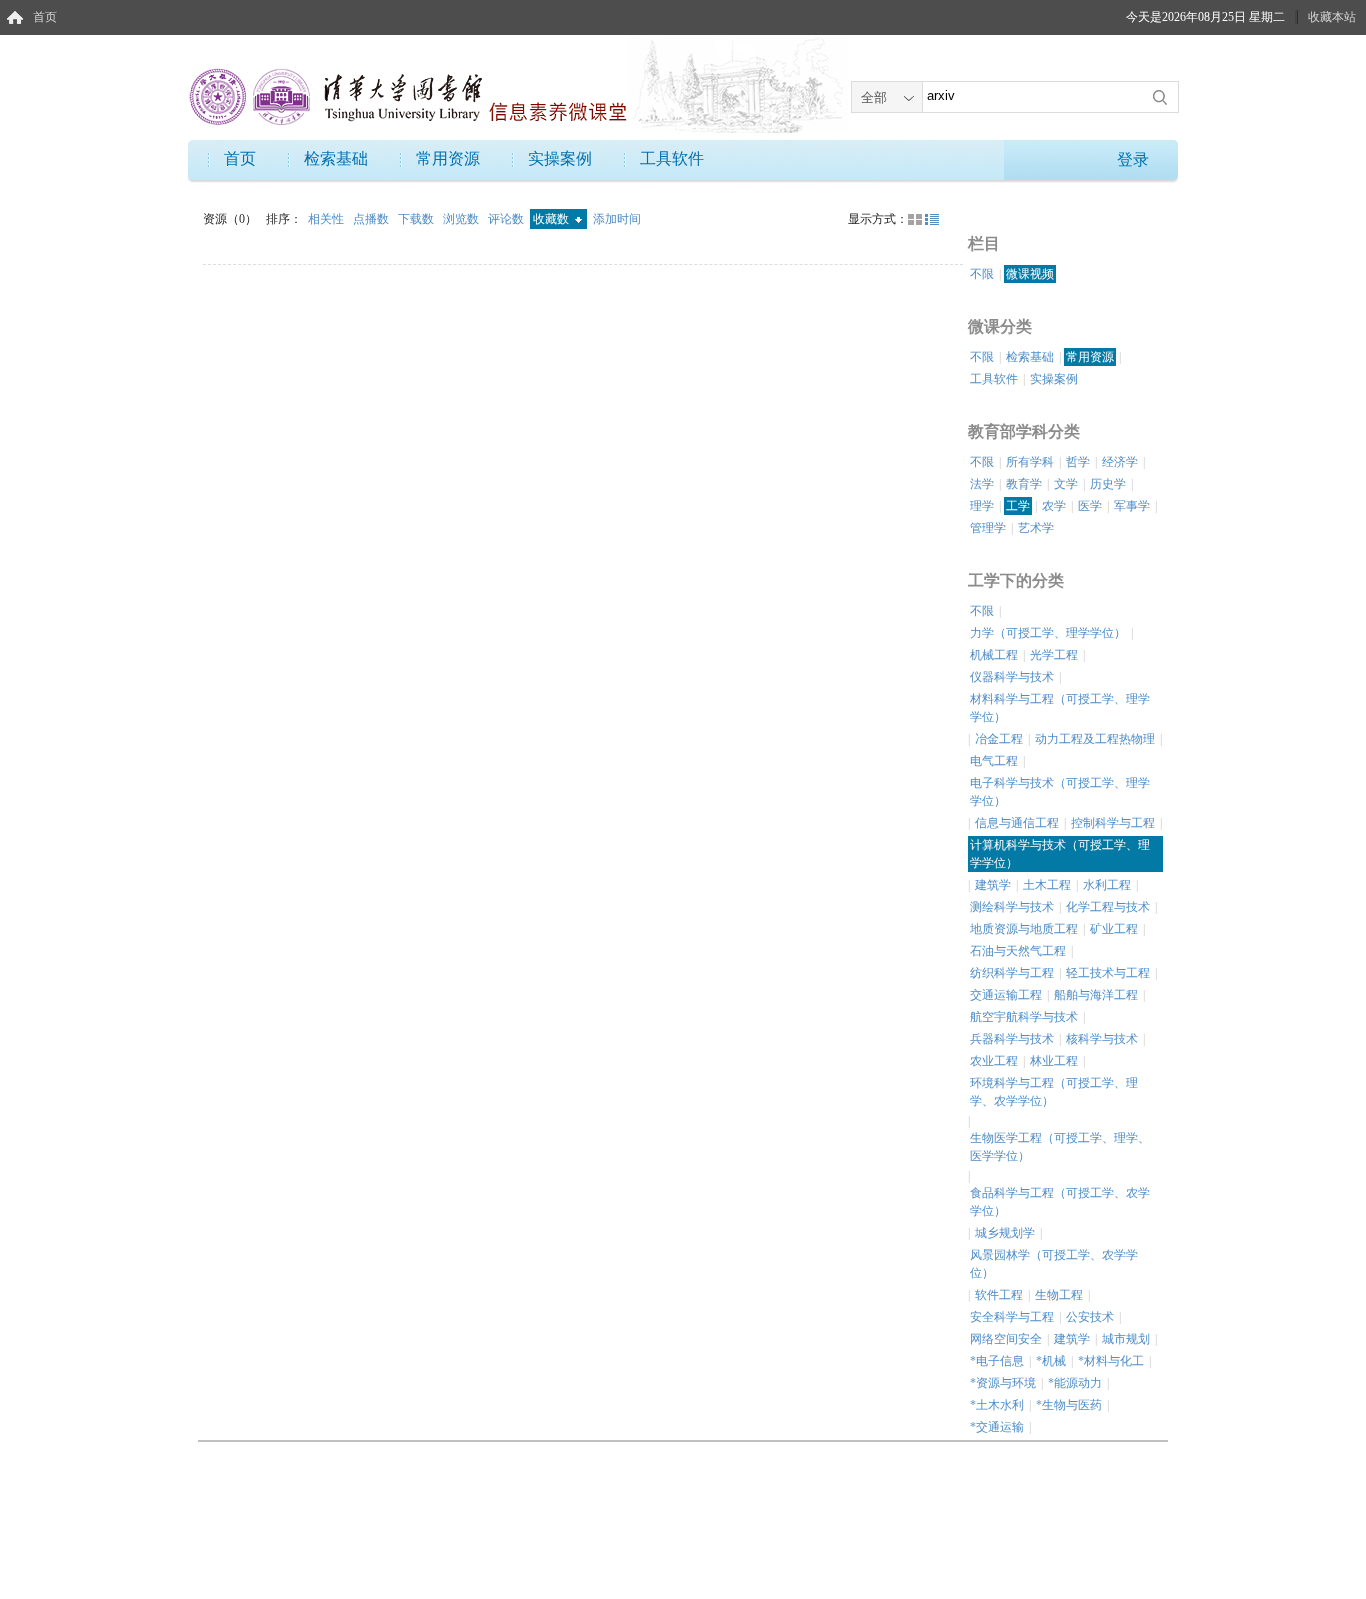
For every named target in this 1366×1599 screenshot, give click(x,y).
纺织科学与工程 (1012, 973)
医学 (1090, 506)
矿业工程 (1114, 929)
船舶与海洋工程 (1096, 995)
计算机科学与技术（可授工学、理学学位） (1060, 854)
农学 (1054, 506)
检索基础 (336, 158)
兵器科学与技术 (1012, 1039)
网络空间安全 (1006, 1339)
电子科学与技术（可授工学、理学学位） (1060, 792)
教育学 (1024, 484)
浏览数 (462, 219)
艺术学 (1036, 528)
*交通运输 (997, 1427)
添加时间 (617, 219)
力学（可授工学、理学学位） (1048, 633)
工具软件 (672, 158)
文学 (1066, 484)
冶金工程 (999, 739)
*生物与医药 (1069, 1405)
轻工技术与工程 (1108, 973)
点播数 (372, 219)
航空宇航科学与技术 (1024, 1017)
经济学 (1120, 462)
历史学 (1108, 484)
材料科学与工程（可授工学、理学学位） (1060, 708)
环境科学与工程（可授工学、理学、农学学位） (1054, 1092)
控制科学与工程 (1113, 823)
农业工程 (994, 1061)
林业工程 (1054, 1061)
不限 (982, 274)
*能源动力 (1075, 1383)
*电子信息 (997, 1361)
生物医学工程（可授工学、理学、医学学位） (1060, 1147)
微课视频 (1030, 274)
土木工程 (1047, 885)
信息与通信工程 (1017, 823)
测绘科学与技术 (1012, 907)
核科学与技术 (1102, 1039)
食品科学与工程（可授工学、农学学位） (1060, 1202)
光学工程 (1054, 655)
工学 (1018, 506)
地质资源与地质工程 (1024, 929)
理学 (982, 506)
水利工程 (1107, 885)
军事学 (1132, 506)
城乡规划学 (1005, 1233)
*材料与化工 (1111, 1361)
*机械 (1051, 1361)
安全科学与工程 (1012, 1317)
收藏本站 (1332, 17)
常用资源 (448, 158)
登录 (1133, 159)
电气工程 (994, 761)
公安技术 (1090, 1317)
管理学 (988, 528)
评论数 (507, 219)
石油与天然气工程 (1018, 951)
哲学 (1078, 462)
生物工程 (1059, 1295)
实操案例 (560, 158)
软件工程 (999, 1295)
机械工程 (994, 655)
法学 (982, 484)
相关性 (327, 219)
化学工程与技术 (1108, 907)
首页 (45, 17)
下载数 (417, 219)
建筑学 (993, 885)
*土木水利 (997, 1405)
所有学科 (1030, 462)
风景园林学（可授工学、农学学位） (1054, 1264)
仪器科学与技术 (1012, 677)
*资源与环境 (1003, 1383)
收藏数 (552, 219)
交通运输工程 (1006, 995)
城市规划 (1126, 1339)
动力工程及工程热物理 (1095, 739)
